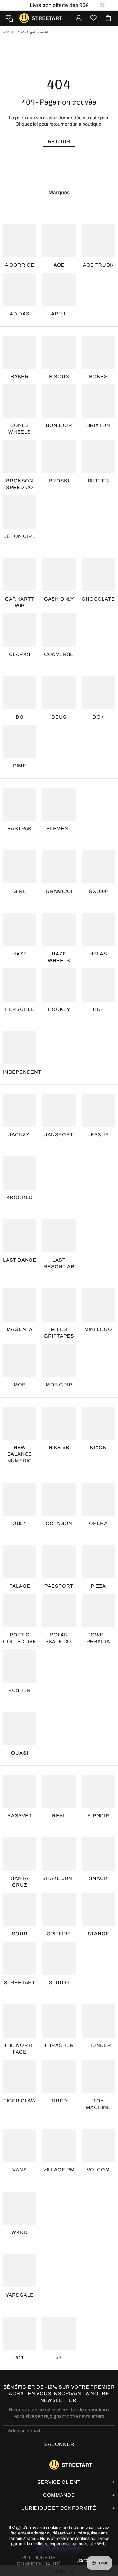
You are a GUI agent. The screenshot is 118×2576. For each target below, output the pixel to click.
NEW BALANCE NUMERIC (20, 1454)
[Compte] (79, 18)
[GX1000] (98, 867)
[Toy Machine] (98, 2076)
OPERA (98, 1523)
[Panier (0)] (108, 18)
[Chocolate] (98, 575)
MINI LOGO (98, 1329)
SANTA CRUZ (20, 1882)
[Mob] (20, 1360)
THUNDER (98, 2045)
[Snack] (98, 1854)
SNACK (98, 1878)
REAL (59, 1816)
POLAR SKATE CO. (59, 1638)
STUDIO (59, 1983)
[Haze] (20, 930)
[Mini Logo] (98, 1305)
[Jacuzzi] (20, 1110)
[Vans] (20, 2146)
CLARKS (20, 654)
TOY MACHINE (98, 2104)
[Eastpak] (20, 804)
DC (20, 717)
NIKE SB (59, 1447)
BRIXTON (98, 425)
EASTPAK (20, 828)
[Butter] (98, 457)
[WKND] (20, 2208)
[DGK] (98, 693)
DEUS (59, 717)
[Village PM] (59, 2146)
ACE (59, 265)
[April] (59, 290)
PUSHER (20, 1690)
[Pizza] (98, 1562)
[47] (59, 2333)
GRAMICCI (59, 891)
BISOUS (59, 377)
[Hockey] (59, 985)
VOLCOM (98, 2170)
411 (20, 2358)
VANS (20, 2170)
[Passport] (59, 1562)
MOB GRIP (59, 1385)
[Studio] (59, 1958)
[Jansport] (59, 1110)
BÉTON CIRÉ (20, 536)
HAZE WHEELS (59, 957)
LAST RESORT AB (59, 1263)
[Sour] (20, 1909)
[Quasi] (20, 1729)
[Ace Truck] (98, 241)
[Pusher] (20, 1666)
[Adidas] (20, 290)
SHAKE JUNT (59, 1878)
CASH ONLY (59, 599)
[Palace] (20, 1562)
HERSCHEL (20, 1009)
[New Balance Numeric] (20, 1423)
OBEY (20, 1523)
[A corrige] (20, 241)
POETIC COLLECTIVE (20, 1638)
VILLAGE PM (59, 2170)
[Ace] (59, 241)
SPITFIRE (59, 1934)
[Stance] (98, 1909)
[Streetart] (20, 1958)
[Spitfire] (59, 1909)
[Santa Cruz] (20, 1854)
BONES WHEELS (20, 429)
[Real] (59, 1791)
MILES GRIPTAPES (59, 1333)
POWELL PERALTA (98, 1638)
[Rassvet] (20, 1791)
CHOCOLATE (98, 599)
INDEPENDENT (22, 1072)
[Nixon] (98, 1423)
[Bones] (98, 352)
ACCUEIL (10, 32)
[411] (20, 2333)
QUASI (20, 1753)
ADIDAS (20, 314)
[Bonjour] (59, 401)
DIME (20, 766)
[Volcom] (98, 2146)
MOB (20, 1385)
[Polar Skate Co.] (59, 1611)
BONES (98, 377)
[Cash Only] (59, 575)
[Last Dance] (20, 1236)
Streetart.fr (24, 18)
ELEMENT (59, 828)
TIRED (59, 2101)
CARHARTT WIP (20, 602)
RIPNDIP (98, 1816)
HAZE (20, 954)
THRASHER (59, 2045)
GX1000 (98, 891)
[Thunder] (98, 2021)
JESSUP (98, 1135)
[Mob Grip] (59, 1360)
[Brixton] (98, 401)
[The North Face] (20, 2021)
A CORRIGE (20, 265)
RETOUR (59, 141)
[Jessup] (98, 1110)
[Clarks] (20, 630)
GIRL (20, 891)
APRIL (59, 314)
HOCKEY (59, 1009)
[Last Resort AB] (59, 1236)
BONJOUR (59, 425)
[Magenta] (20, 1305)
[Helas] (98, 930)
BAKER (20, 377)
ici (35, 124)
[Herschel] (20, 985)
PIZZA (98, 1586)
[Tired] (59, 2076)
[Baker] (20, 352)
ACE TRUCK (98, 265)
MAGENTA (20, 1329)
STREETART (20, 1983)
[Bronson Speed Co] (20, 457)
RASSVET (20, 1816)
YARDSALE (20, 2295)
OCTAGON (59, 1523)
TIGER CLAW (20, 2101)
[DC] (20, 693)
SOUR (20, 1934)
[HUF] (98, 985)
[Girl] (20, 867)
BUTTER (98, 481)
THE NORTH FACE (20, 2049)
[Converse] (59, 630)
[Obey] (20, 1499)
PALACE (20, 1586)
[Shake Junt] (59, 1854)
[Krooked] (20, 1173)
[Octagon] (59, 1499)
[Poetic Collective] (20, 1611)
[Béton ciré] (20, 512)
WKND (20, 2232)
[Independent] (20, 1048)
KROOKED (20, 1197)
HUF (98, 1009)
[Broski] (59, 457)
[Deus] (59, 693)
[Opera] (98, 1499)
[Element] (59, 804)
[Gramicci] (59, 867)
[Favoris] (93, 18)
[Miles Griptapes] (59, 1305)
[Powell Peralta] (98, 1611)
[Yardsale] (20, 2271)
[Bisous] (59, 352)
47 (59, 2358)
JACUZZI (20, 1135)
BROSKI (59, 481)
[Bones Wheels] (20, 401)
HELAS (98, 954)
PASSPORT (59, 1586)
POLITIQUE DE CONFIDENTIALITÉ (39, 2561)
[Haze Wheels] (59, 930)
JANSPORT (59, 1135)
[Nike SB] (59, 1423)
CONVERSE (59, 654)
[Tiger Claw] (20, 2076)
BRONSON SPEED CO (20, 484)
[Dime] (20, 742)
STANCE (98, 1934)
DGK (98, 717)
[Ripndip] (98, 1791)
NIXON (98, 1447)
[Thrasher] (59, 2021)
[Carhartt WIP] (20, 575)
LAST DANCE (20, 1260)
